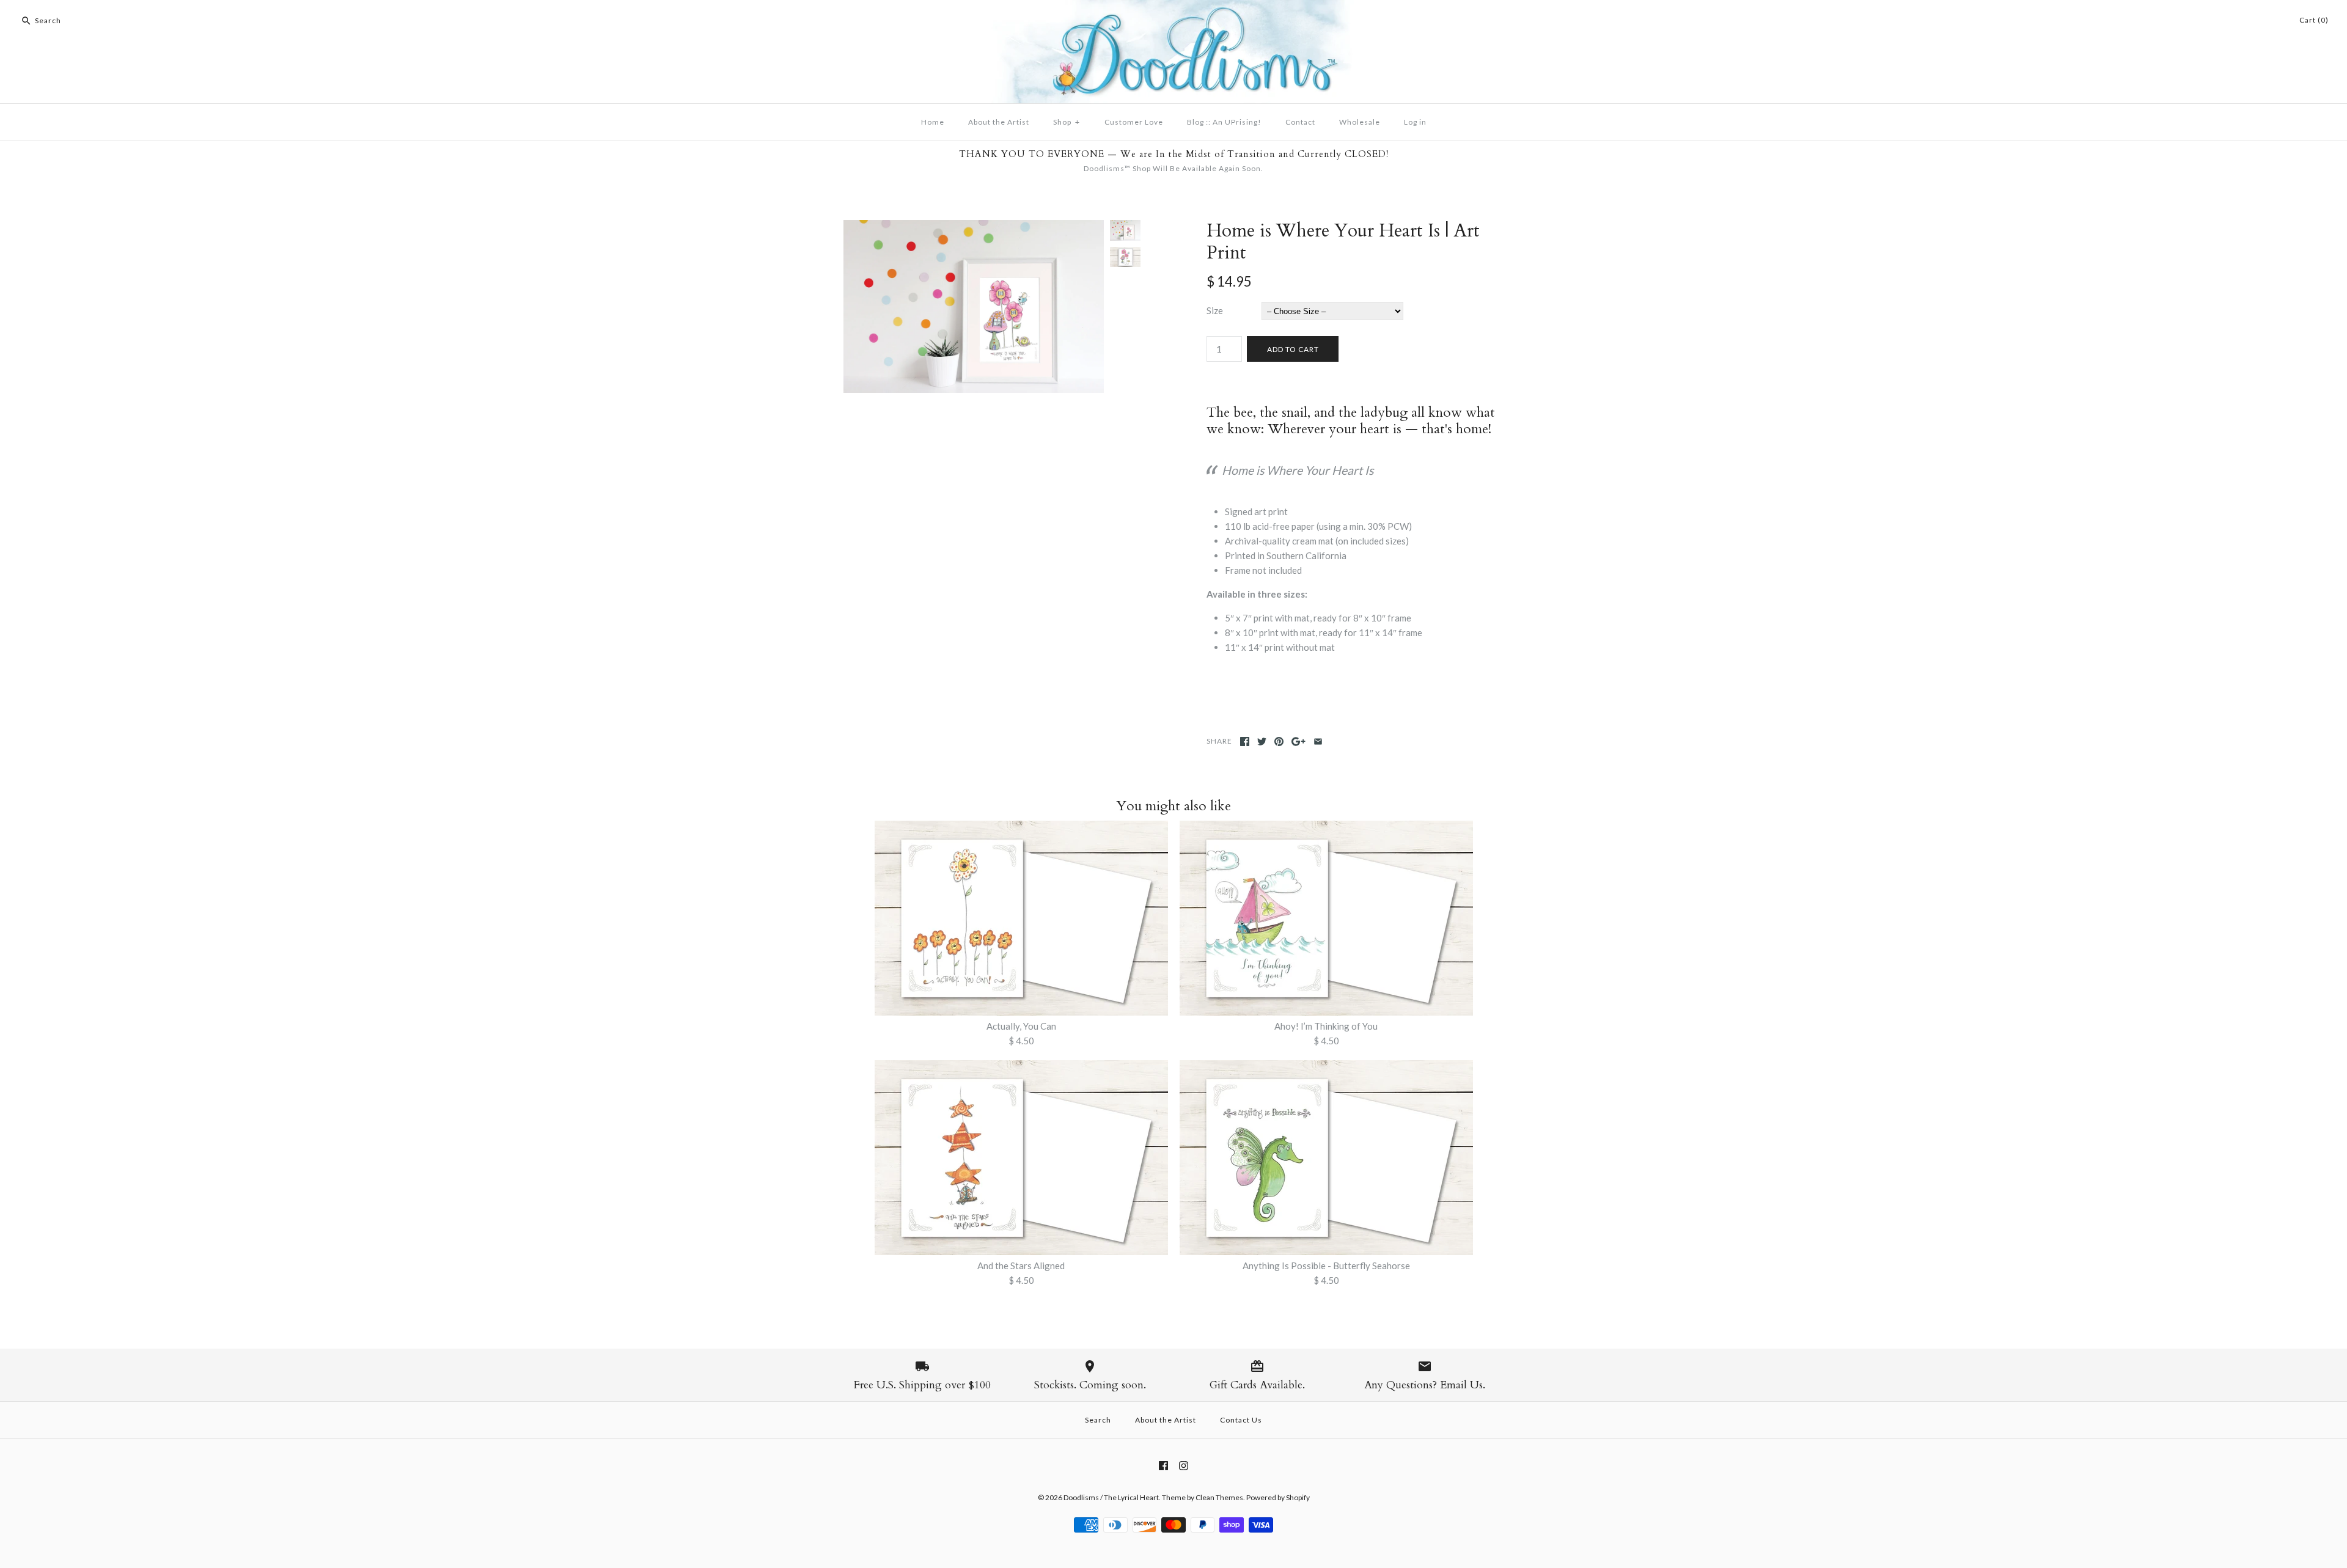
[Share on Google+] (1298, 742)
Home (933, 122)
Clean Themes (1219, 1497)
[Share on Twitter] (1262, 742)
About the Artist (999, 122)
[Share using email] (1318, 742)
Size (1215, 310)
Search (1098, 1420)
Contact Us (1241, 1420)
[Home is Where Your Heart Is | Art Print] (974, 227)
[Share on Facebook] (1245, 742)
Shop (1067, 122)
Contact (1300, 122)
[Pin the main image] (1279, 742)
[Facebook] (1163, 1466)
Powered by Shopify (1278, 1497)
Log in (1415, 122)
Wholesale (1360, 122)
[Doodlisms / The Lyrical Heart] (1173, 7)
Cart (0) (2314, 20)
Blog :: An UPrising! (1224, 122)
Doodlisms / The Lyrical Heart (1111, 1497)
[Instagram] (1184, 1466)
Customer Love (1134, 122)
